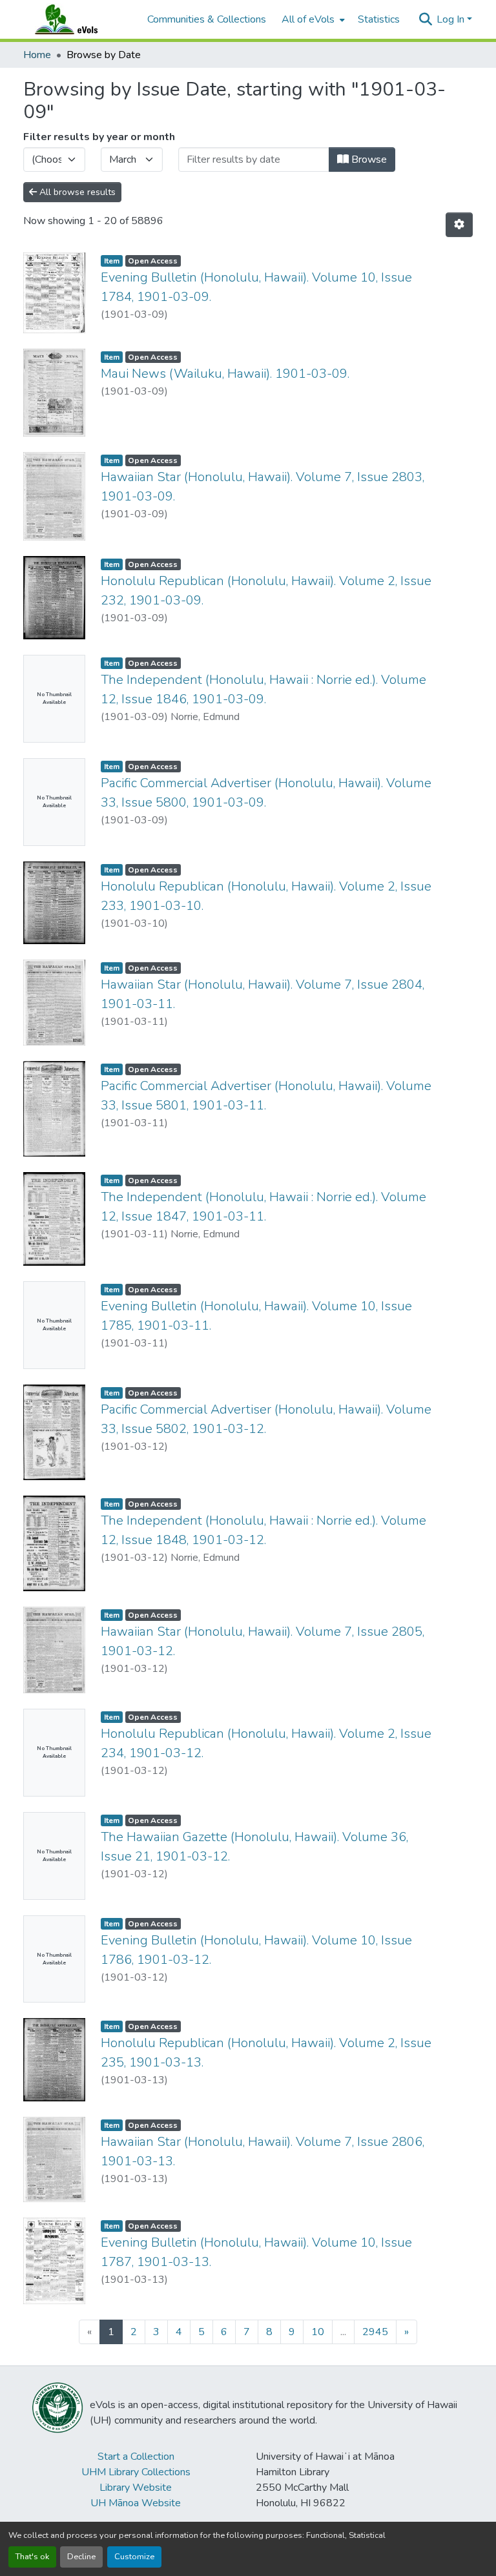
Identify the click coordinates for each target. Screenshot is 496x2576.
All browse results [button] (76, 192)
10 (318, 2332)
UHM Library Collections (136, 2472)
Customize (134, 2557)
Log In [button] (452, 19)
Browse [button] (368, 160)
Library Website (136, 2488)
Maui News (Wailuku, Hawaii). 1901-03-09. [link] (225, 374)
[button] (79, 19)
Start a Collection (136, 2457)
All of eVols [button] (308, 19)
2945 (375, 2332)
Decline (81, 2557)
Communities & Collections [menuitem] (207, 19)
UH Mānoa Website (136, 2503)
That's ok (32, 2557)
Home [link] (37, 55)
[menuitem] (312, 19)
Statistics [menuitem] (379, 19)
